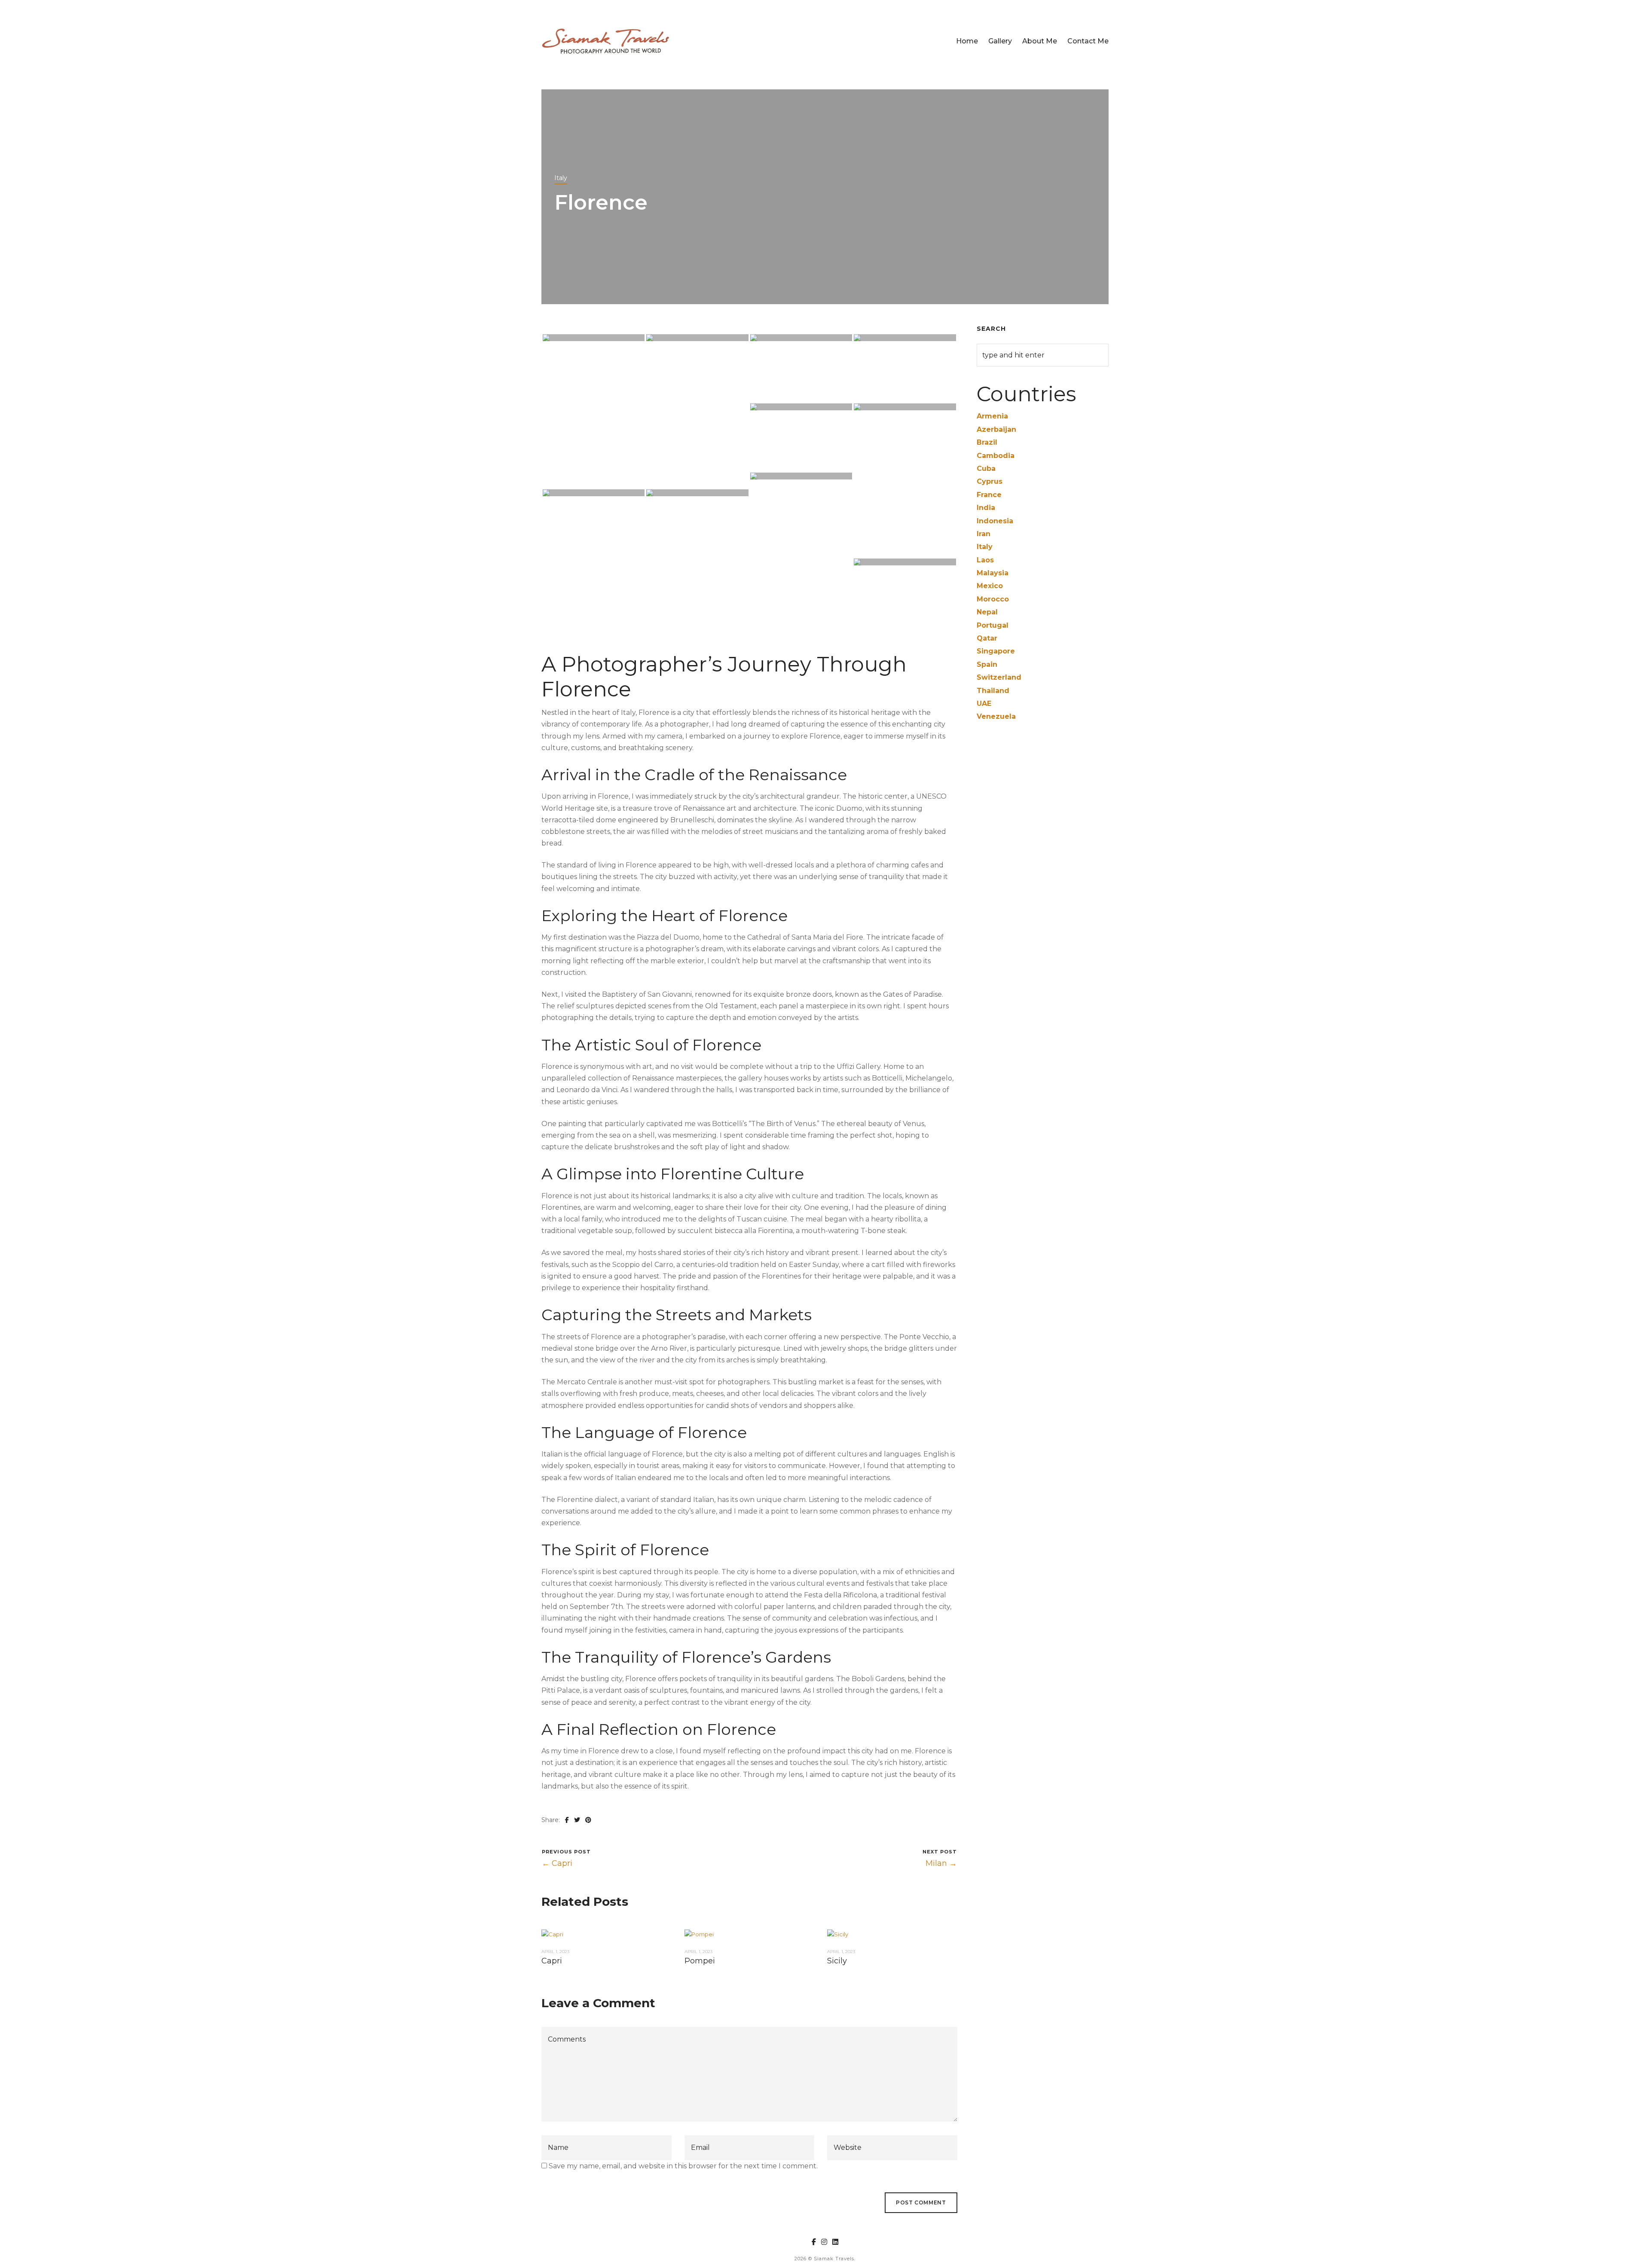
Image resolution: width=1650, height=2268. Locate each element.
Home (967, 41)
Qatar (987, 638)
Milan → (941, 1863)
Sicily (837, 1961)
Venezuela (996, 716)
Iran (984, 534)
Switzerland (999, 677)
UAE (984, 704)
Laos (985, 560)
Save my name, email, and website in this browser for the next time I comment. (683, 2166)
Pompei (700, 1961)
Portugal (993, 625)
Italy (561, 178)
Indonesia (995, 521)
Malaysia (993, 573)
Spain (987, 664)
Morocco (993, 599)
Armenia (992, 416)
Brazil (987, 442)
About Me (1040, 41)
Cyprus (990, 481)
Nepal (987, 612)
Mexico (990, 586)
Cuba (986, 469)
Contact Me (1088, 41)
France (989, 495)
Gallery (1000, 41)
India (986, 508)
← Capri (557, 1863)
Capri (552, 1961)
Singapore (996, 651)
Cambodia (996, 456)
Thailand (993, 691)
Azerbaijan (996, 429)
